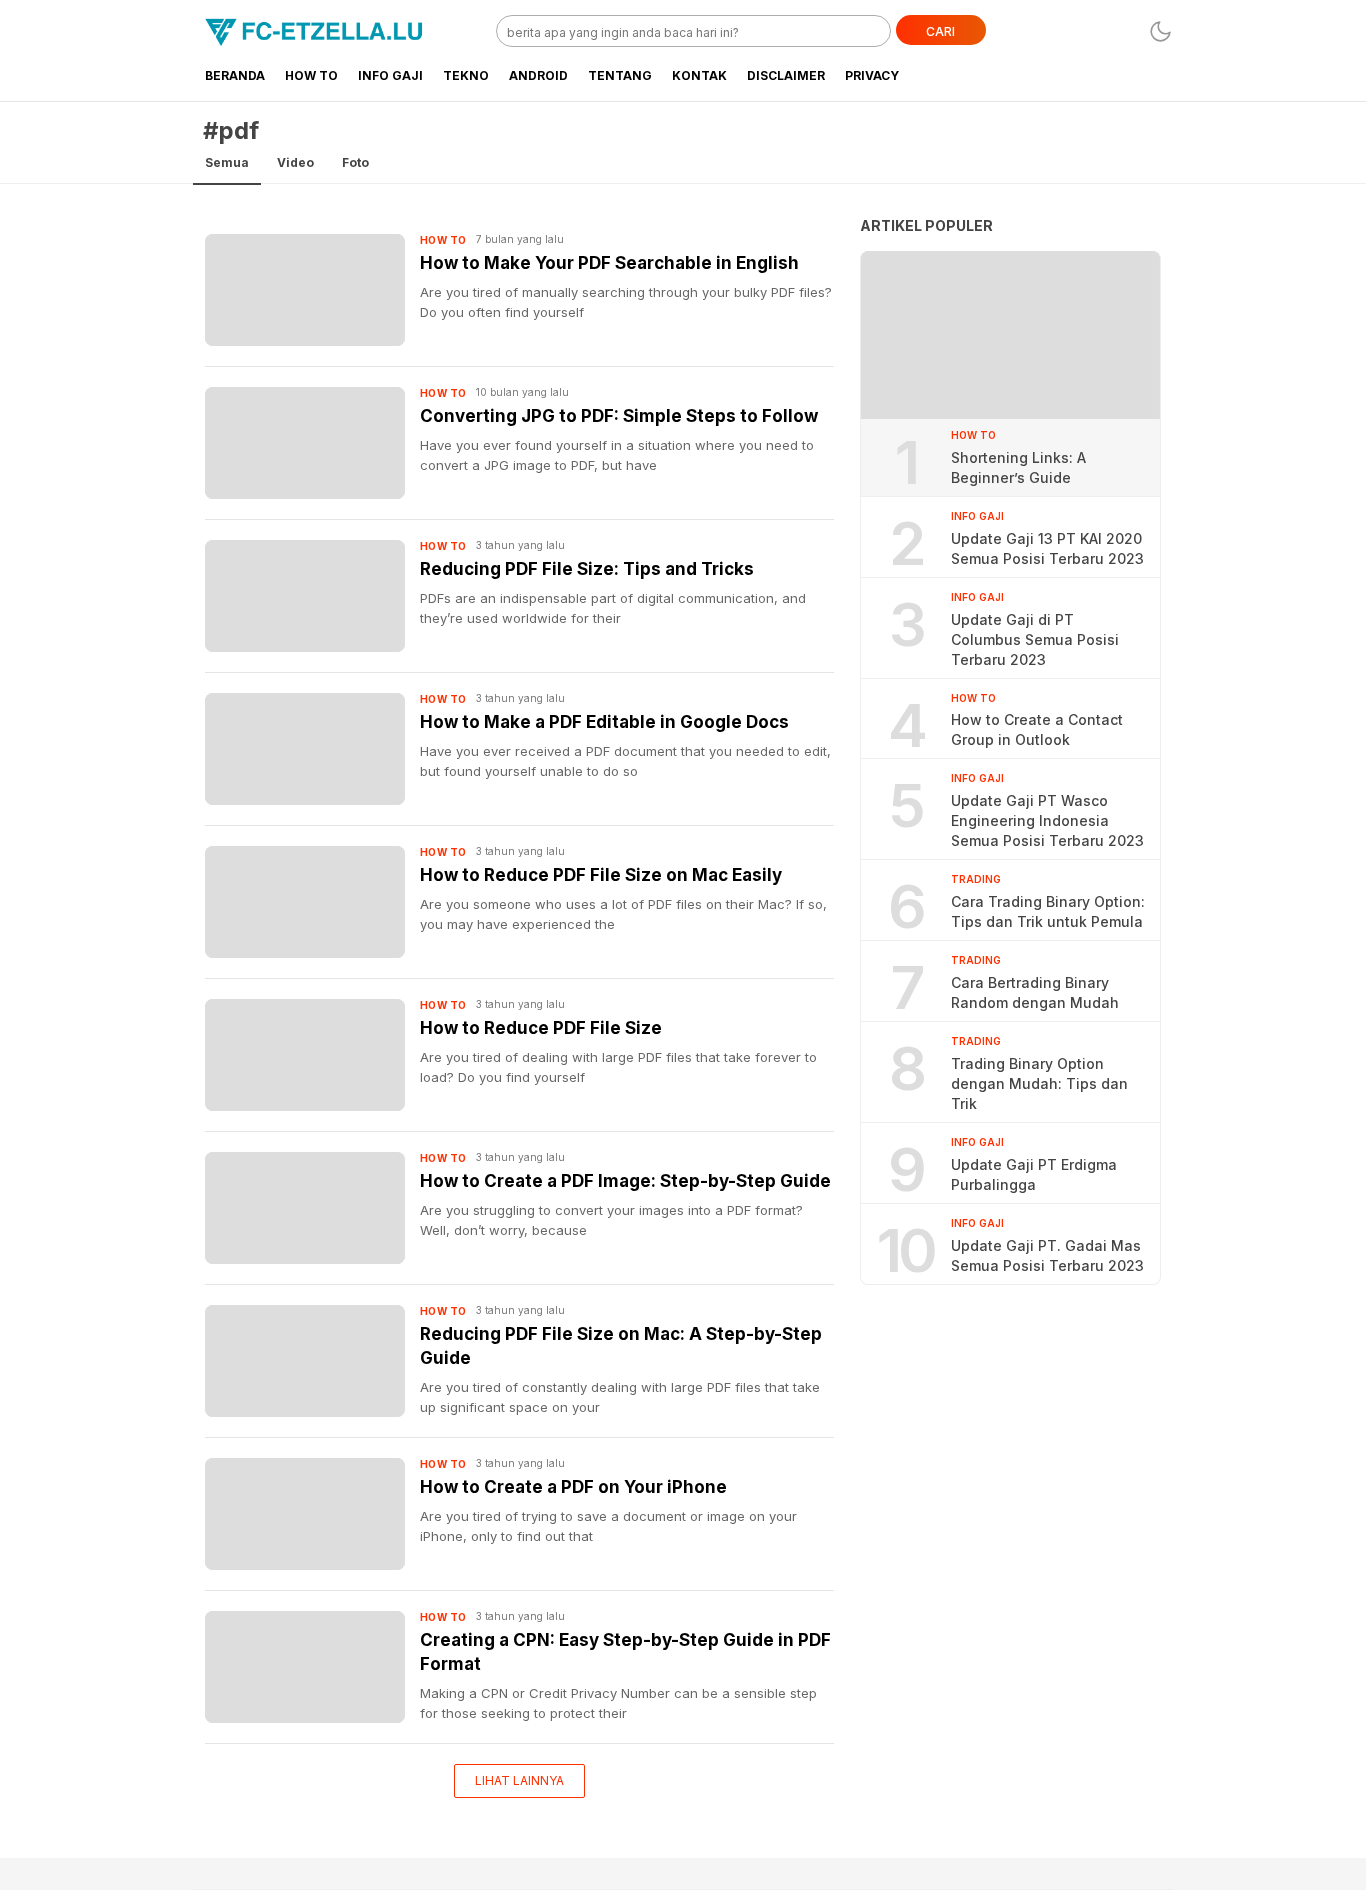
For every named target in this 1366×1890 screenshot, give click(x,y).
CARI (940, 31)
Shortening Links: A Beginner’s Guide (1018, 467)
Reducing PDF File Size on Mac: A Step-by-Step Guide (621, 1346)
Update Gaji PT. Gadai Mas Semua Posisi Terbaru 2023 (1047, 1255)
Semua (227, 162)
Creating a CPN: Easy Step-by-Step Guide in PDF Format (625, 1652)
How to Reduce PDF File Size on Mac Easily (601, 875)
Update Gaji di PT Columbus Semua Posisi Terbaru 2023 (1035, 639)
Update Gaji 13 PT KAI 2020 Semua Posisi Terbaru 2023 (1047, 548)
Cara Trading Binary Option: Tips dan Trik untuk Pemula (1048, 911)
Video (295, 162)
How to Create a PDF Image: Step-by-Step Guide (625, 1181)
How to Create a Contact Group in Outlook (1037, 729)
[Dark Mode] (1160, 31)
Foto (355, 162)
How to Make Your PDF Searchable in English (609, 263)
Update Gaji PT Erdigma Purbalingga (1034, 1174)
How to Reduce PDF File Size (541, 1028)
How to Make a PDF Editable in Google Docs (604, 722)
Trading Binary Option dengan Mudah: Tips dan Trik (1039, 1083)
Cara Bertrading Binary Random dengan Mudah (1035, 992)
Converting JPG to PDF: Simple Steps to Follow (619, 416)
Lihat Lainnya (519, 1780)
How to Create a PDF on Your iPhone (573, 1487)
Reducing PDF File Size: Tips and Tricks (587, 569)
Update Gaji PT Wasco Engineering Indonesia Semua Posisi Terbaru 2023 (1047, 820)
